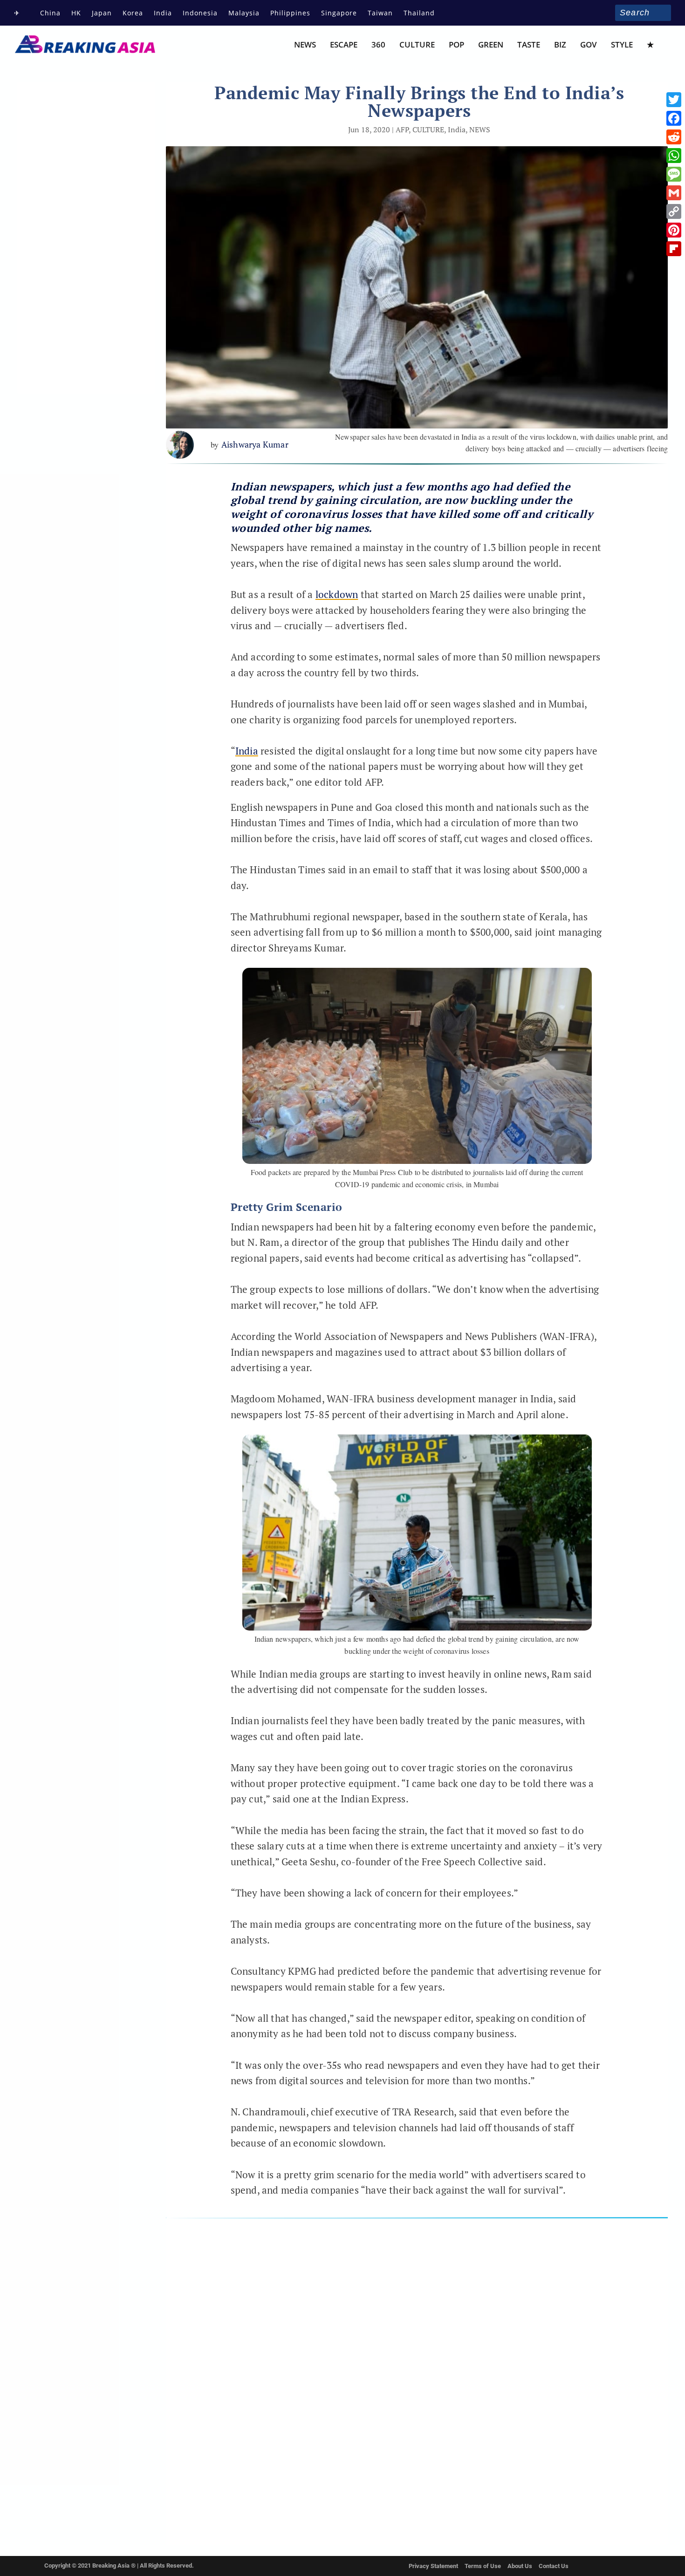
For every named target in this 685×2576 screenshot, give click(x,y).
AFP (402, 129)
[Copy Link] (674, 211)
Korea (133, 13)
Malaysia (244, 13)
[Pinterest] (674, 230)
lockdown (337, 594)
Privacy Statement (433, 2566)
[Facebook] (674, 118)
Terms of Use (483, 2566)
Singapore (339, 13)
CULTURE (417, 45)
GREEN (491, 45)
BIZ (560, 45)
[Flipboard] (674, 249)
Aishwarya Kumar (255, 444)
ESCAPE (344, 45)
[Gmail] (674, 193)
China (50, 13)
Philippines (290, 13)
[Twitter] (674, 100)
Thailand (419, 13)
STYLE (622, 45)
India (163, 13)
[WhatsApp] (674, 156)
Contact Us (554, 2566)
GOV (589, 45)
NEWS (305, 45)
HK (76, 13)
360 (378, 45)
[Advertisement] (417, 2375)
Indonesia (200, 13)
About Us (520, 2566)
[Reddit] (674, 137)
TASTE (529, 45)
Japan (102, 13)
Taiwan (380, 13)
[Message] (674, 174)
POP (456, 45)
